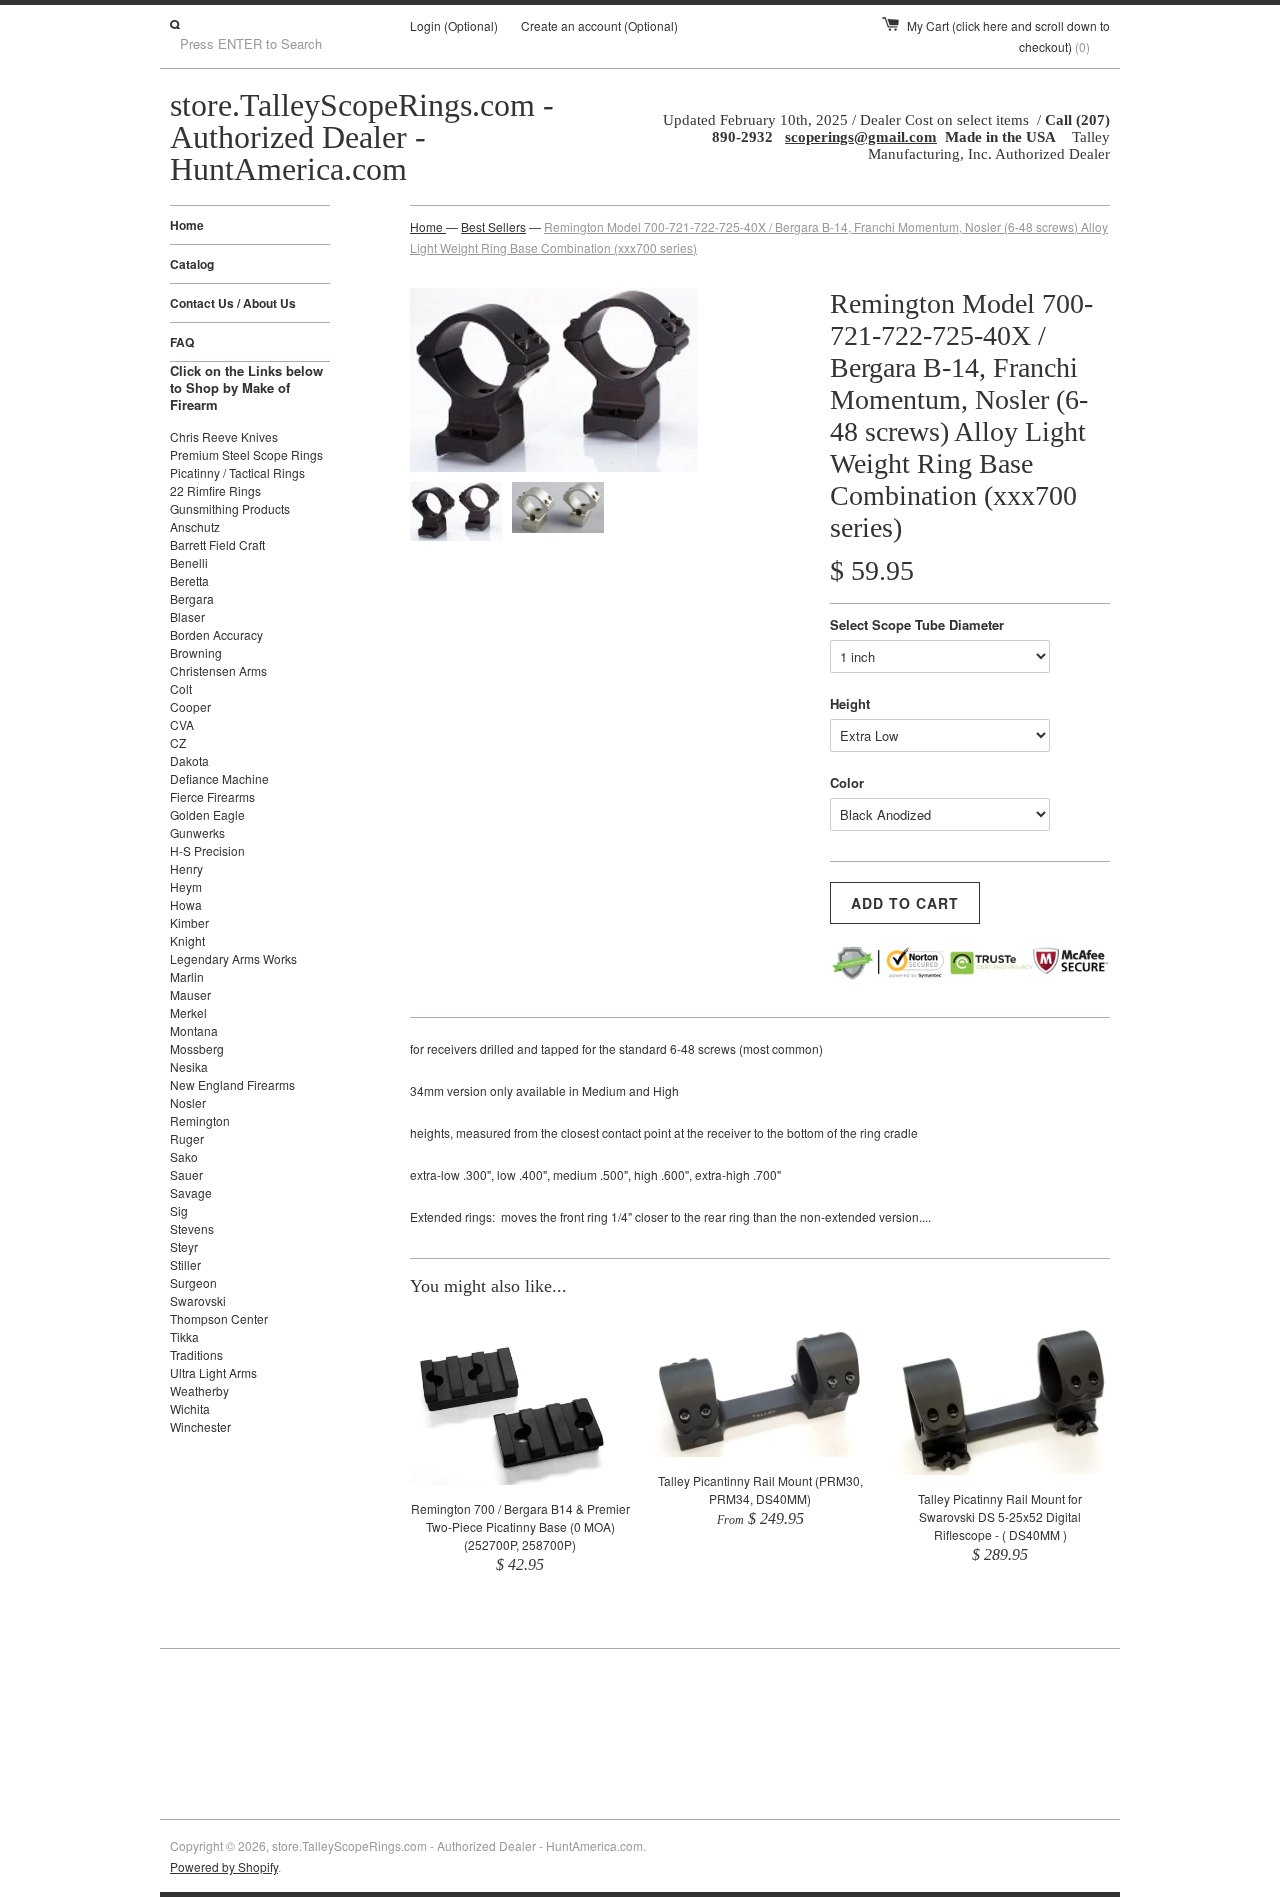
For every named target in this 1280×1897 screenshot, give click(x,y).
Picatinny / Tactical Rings (237, 472)
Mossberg (197, 1048)
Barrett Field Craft (217, 544)
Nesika (189, 1066)
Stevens (192, 1228)
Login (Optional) (454, 25)
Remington (200, 1120)
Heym (186, 886)
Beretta (189, 580)
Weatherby (199, 1390)
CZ (178, 742)
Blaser (187, 616)
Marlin (187, 976)
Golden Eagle (207, 814)
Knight (187, 940)
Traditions (196, 1354)
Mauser (190, 994)
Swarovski (198, 1300)
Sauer (186, 1174)
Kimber (189, 922)
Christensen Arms (218, 670)
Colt (181, 688)
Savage (191, 1192)
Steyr (184, 1246)
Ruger (187, 1138)
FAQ (182, 342)
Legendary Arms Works (233, 958)
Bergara (192, 598)
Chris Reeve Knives (224, 436)
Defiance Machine (219, 778)
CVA (182, 724)
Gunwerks (197, 832)
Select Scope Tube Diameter (917, 624)
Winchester (200, 1426)
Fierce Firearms (212, 796)
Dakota (189, 760)
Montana (194, 1030)
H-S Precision (207, 850)
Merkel (188, 1012)
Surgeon (193, 1282)
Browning (196, 652)
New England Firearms (232, 1084)
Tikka (184, 1336)
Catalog (192, 264)
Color (847, 782)
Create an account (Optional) (599, 25)
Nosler (188, 1102)
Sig (179, 1210)
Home (187, 225)
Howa (186, 904)
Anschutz (195, 526)
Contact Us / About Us (233, 303)
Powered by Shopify (224, 1866)
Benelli (189, 562)
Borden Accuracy (216, 634)
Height (850, 703)
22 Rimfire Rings (215, 490)
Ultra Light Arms (213, 1372)
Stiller (185, 1264)
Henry (186, 868)
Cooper (190, 706)
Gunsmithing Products (230, 508)
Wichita (190, 1408)
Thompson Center (219, 1318)
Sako (184, 1156)
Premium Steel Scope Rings (246, 454)
